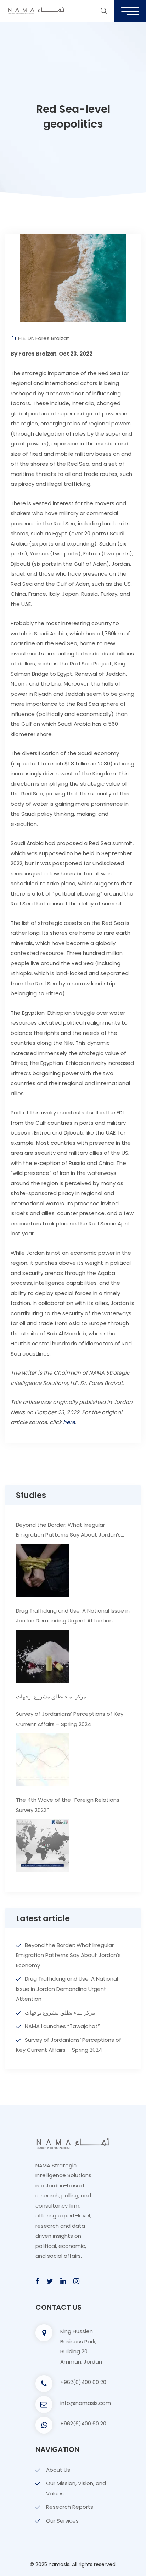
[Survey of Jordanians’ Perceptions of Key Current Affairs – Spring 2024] (43, 1759)
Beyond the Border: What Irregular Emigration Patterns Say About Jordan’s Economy (68, 1531)
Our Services (62, 2521)
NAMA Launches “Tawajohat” (62, 2026)
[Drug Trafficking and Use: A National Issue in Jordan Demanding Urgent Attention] (43, 1656)
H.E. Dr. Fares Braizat (44, 338)
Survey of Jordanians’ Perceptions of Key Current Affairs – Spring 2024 (70, 1719)
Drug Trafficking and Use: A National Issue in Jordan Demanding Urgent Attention (73, 1616)
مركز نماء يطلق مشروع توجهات (51, 1697)
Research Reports (70, 2507)
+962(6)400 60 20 (83, 2382)
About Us (58, 2470)
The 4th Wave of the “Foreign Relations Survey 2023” (68, 1805)
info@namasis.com (86, 2403)
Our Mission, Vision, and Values (76, 2488)
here (69, 1422)
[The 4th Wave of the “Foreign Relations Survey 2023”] (43, 1845)
